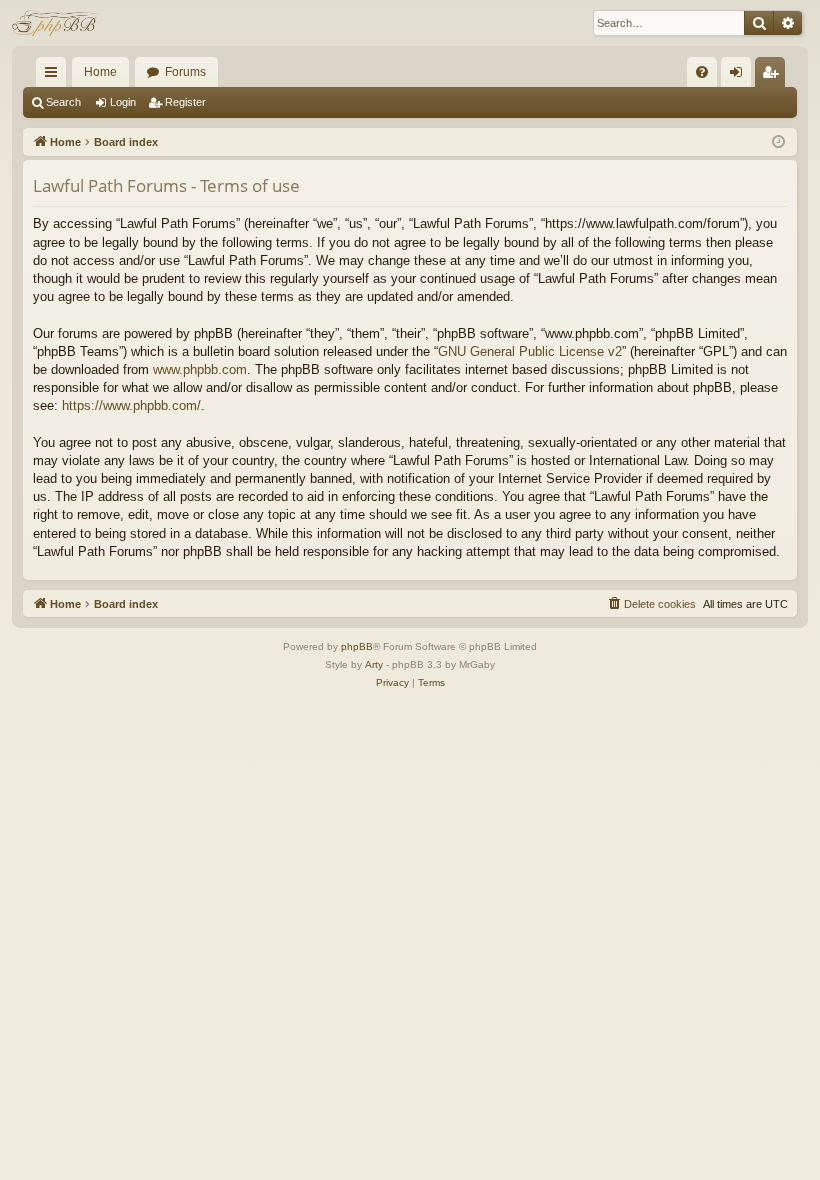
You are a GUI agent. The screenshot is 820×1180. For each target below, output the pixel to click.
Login (123, 102)
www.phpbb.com (200, 369)
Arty (374, 664)
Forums (185, 72)
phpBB (357, 646)
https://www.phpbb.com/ (131, 405)
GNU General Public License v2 (530, 351)
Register (185, 102)
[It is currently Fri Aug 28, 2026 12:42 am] (778, 142)
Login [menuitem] (740, 76)
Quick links (55, 76)
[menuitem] (702, 72)
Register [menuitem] (774, 76)
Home (100, 72)
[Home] (56, 23)
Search (63, 102)
